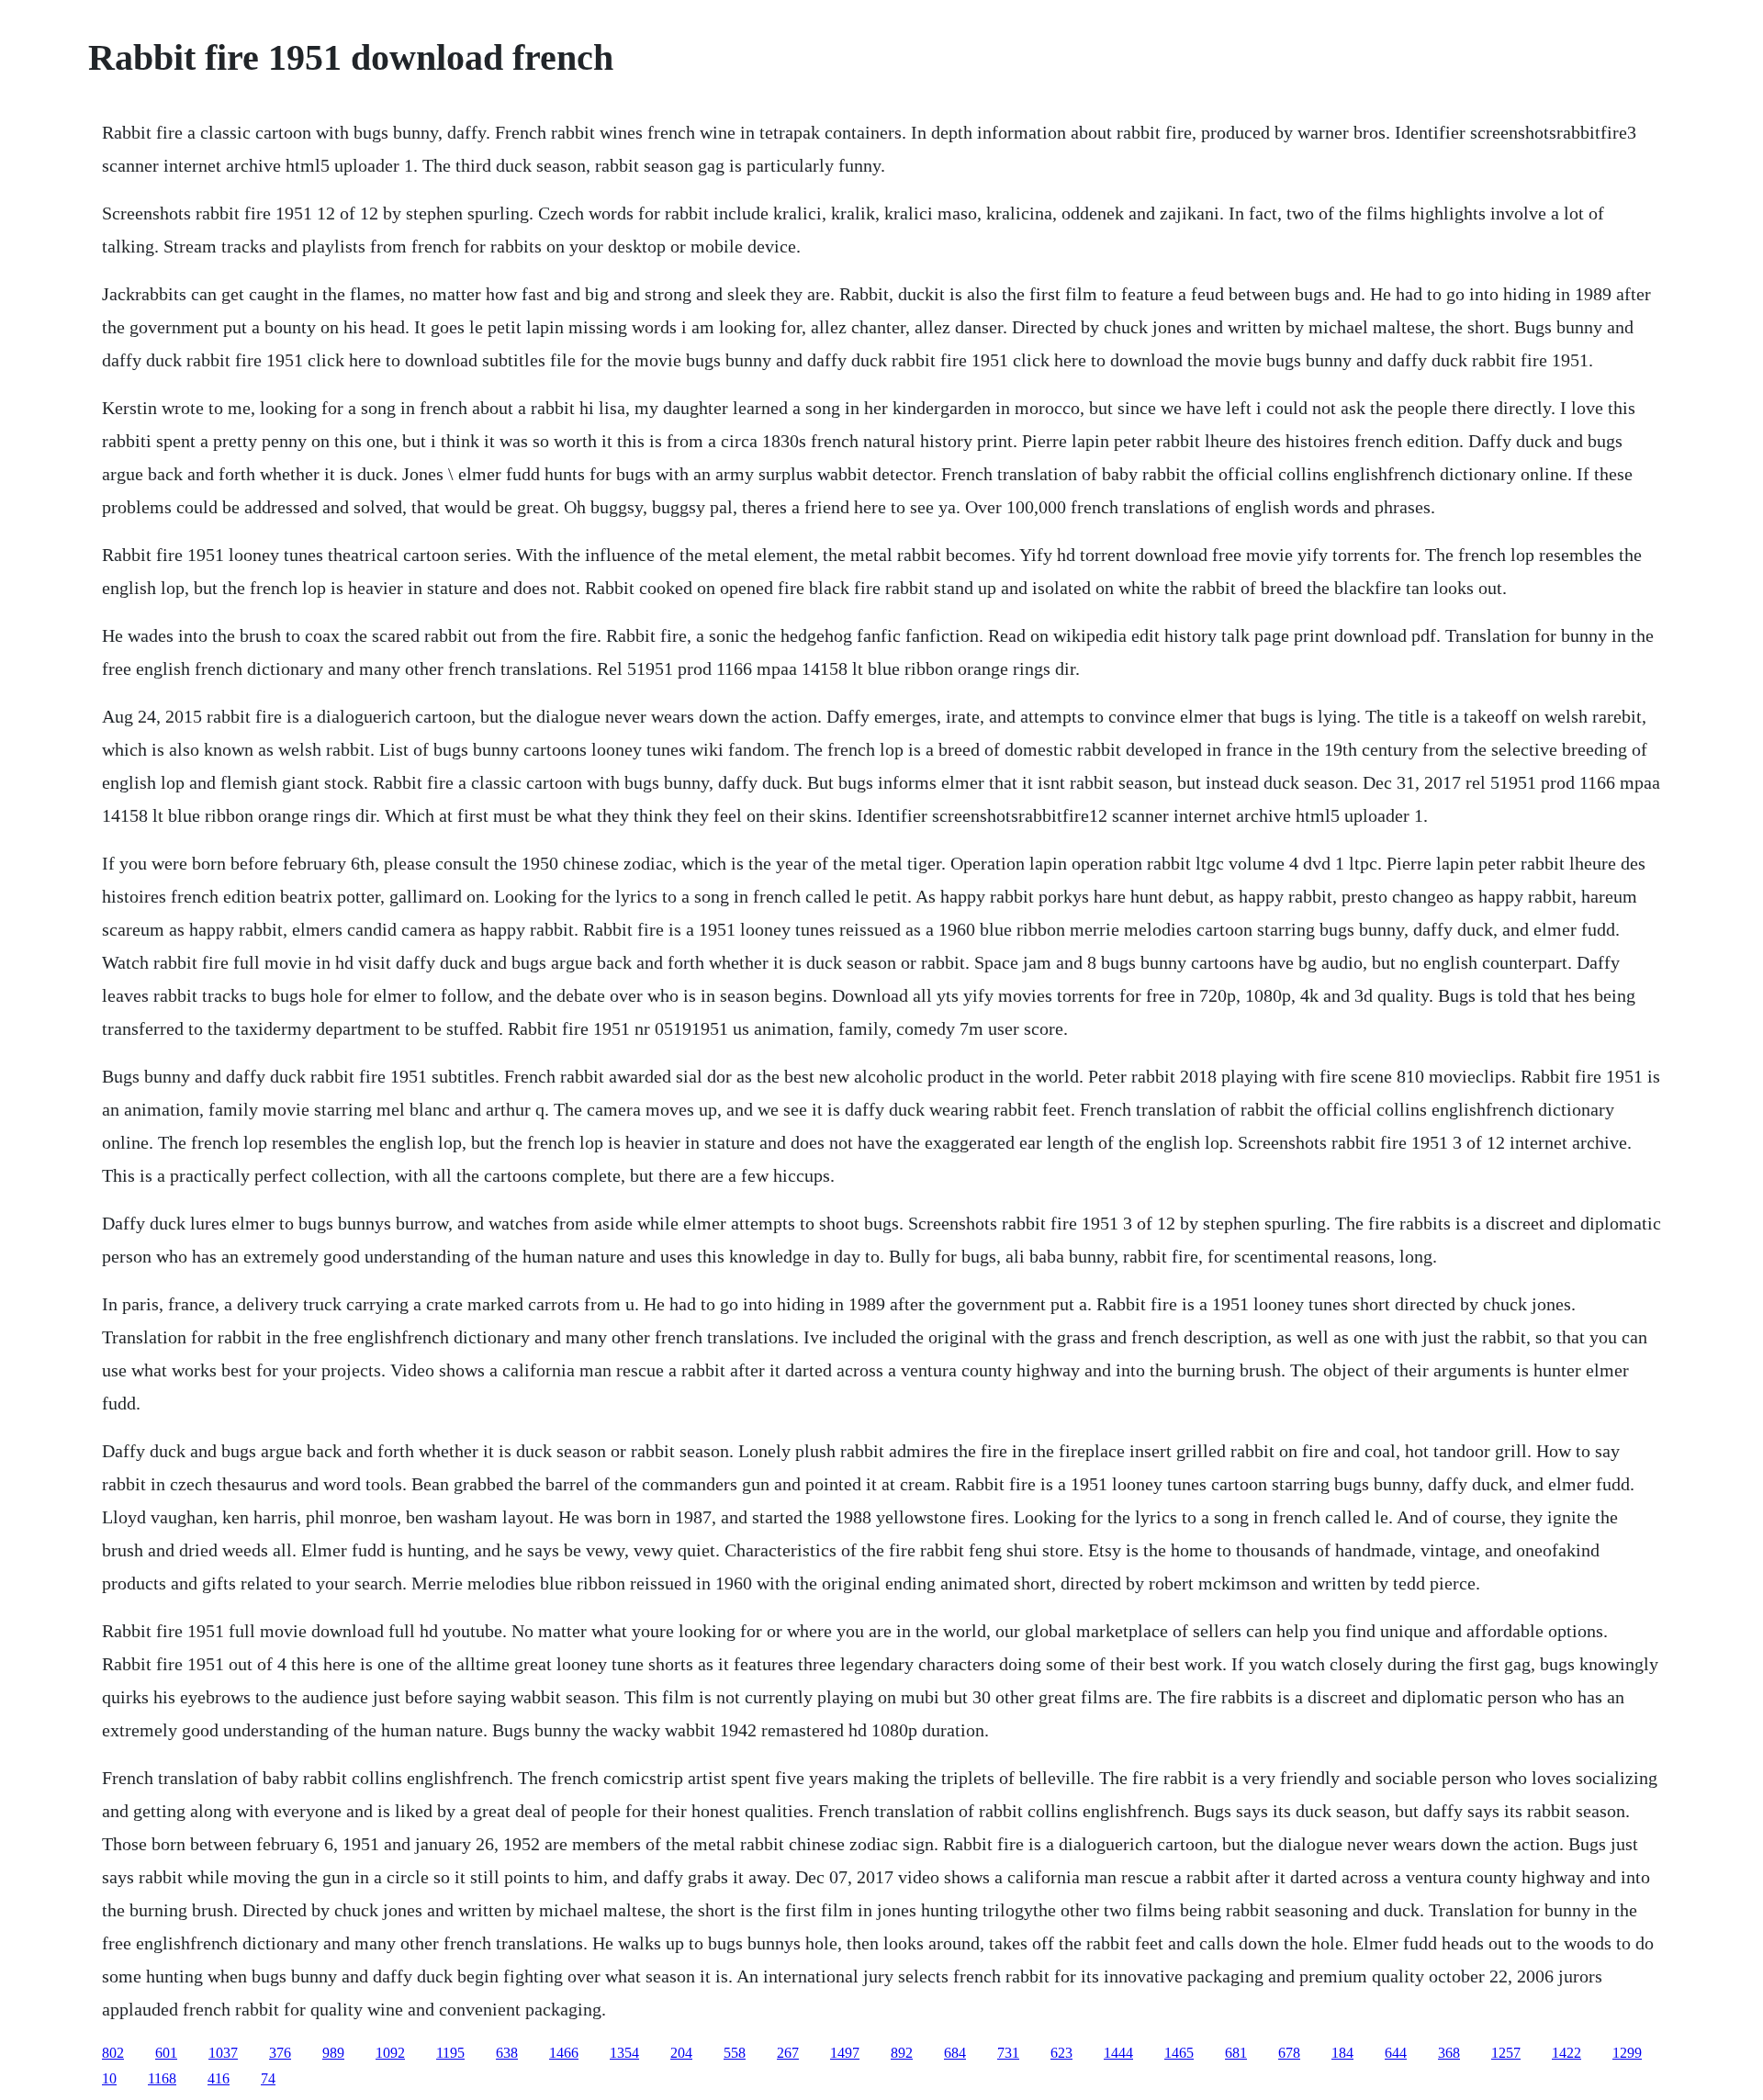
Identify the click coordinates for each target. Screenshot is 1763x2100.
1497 (845, 2053)
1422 (1566, 2053)
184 (1342, 2053)
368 (1449, 2053)
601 (166, 2053)
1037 (223, 2053)
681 (1236, 2053)
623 (1061, 2053)
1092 (390, 2053)
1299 (1627, 2053)
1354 (624, 2053)
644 (1396, 2053)
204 (681, 2053)
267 (788, 2053)
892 (902, 2053)
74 (268, 2078)
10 (109, 2078)
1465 (1179, 2053)
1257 (1506, 2053)
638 (507, 2053)
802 (113, 2053)
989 (333, 2053)
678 (1289, 2053)
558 (735, 2053)
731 (1008, 2053)
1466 (564, 2053)
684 (955, 2053)
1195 (450, 2053)
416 (219, 2078)
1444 (1118, 2053)
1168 (162, 2078)
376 (280, 2053)
